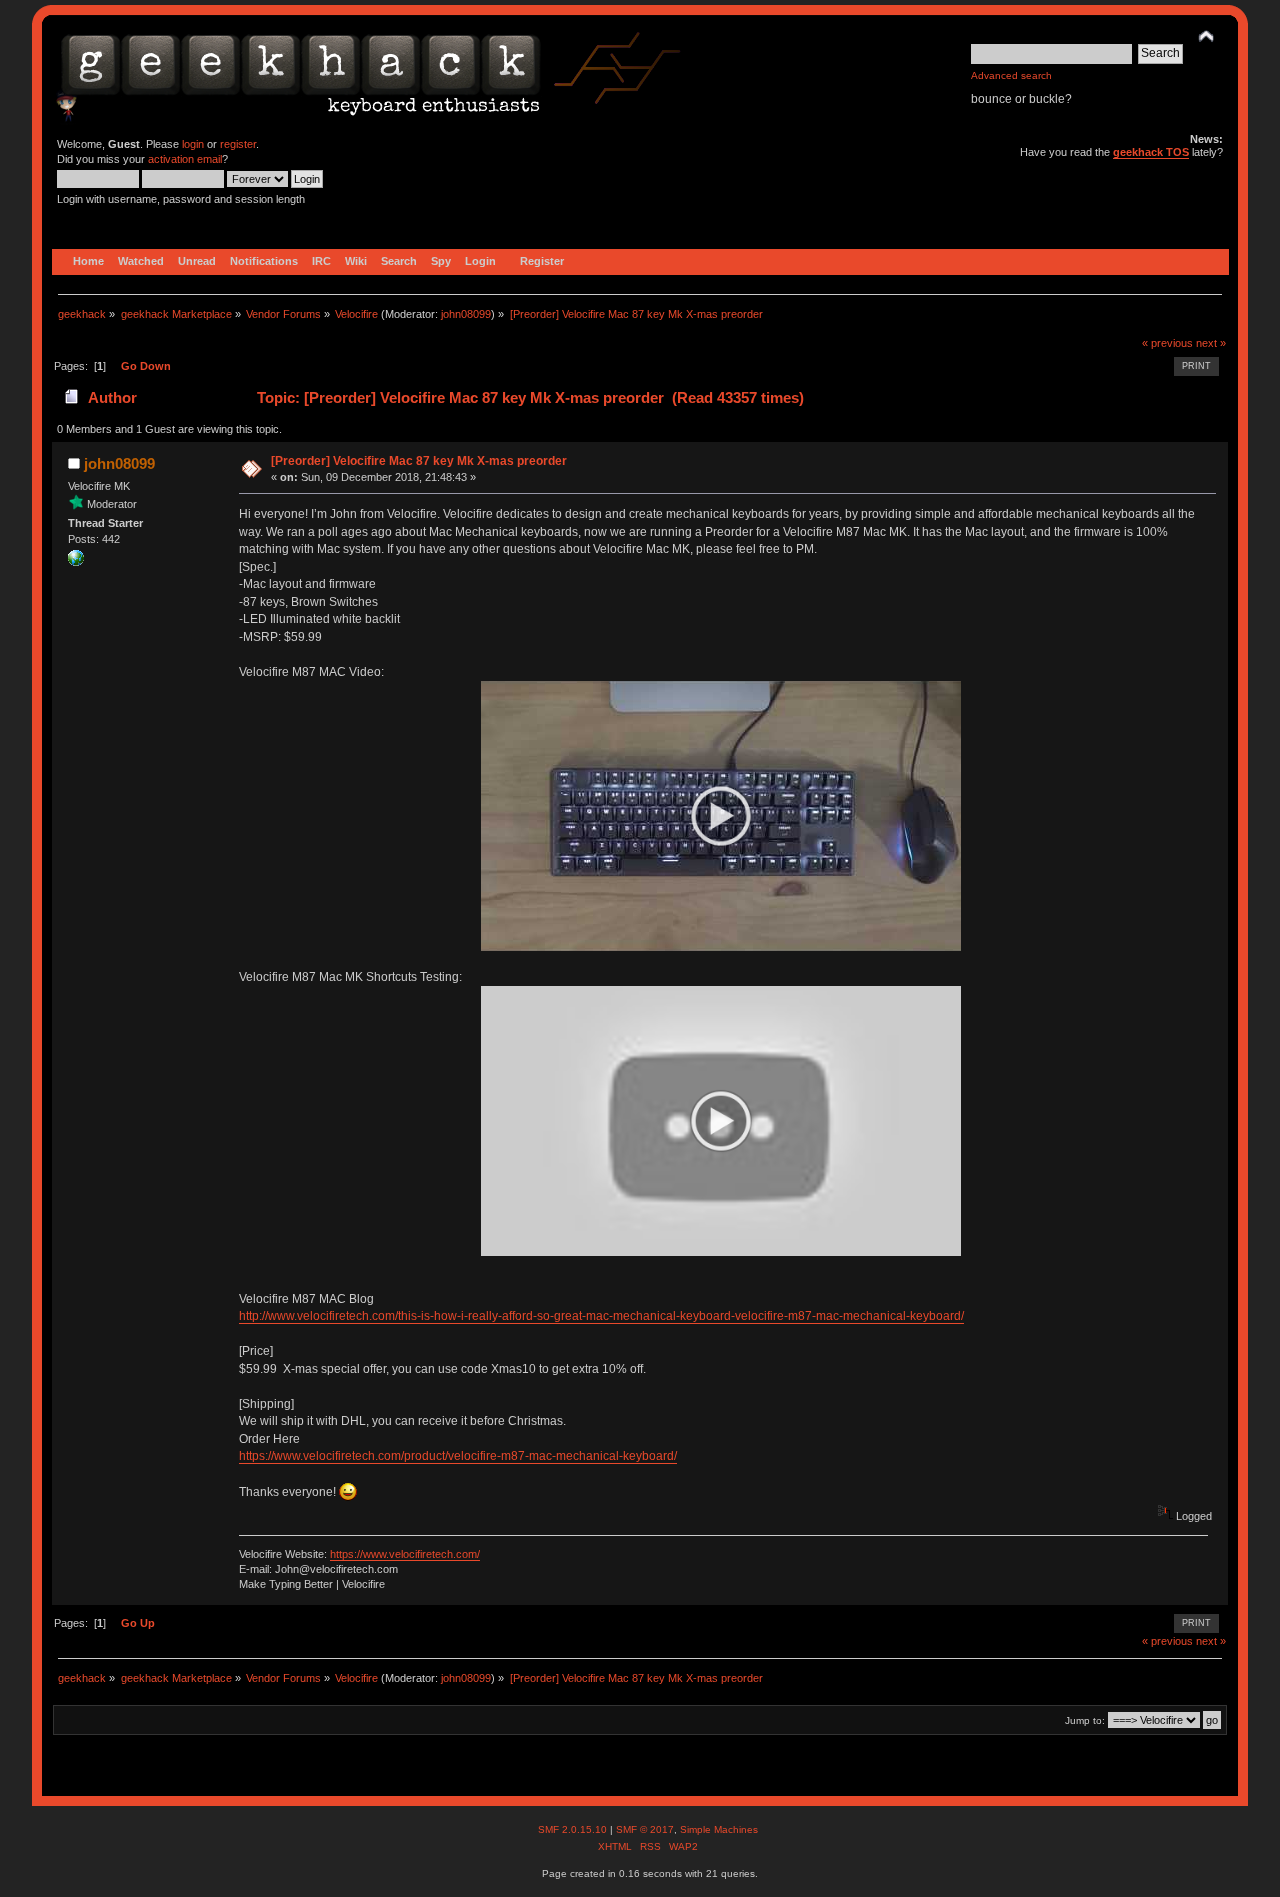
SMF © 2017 (645, 1829)
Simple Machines (719, 1829)
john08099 (466, 314)
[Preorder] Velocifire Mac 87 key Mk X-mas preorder (419, 461)
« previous (1167, 343)
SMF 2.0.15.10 (574, 1829)
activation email (185, 159)
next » (1211, 343)
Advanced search (1011, 75)
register (238, 144)
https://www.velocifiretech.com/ (405, 1554)
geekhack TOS (1151, 152)
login (193, 144)
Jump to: (1085, 1720)
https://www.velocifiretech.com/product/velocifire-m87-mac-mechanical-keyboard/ (458, 1456)
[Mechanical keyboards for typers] (76, 562)
